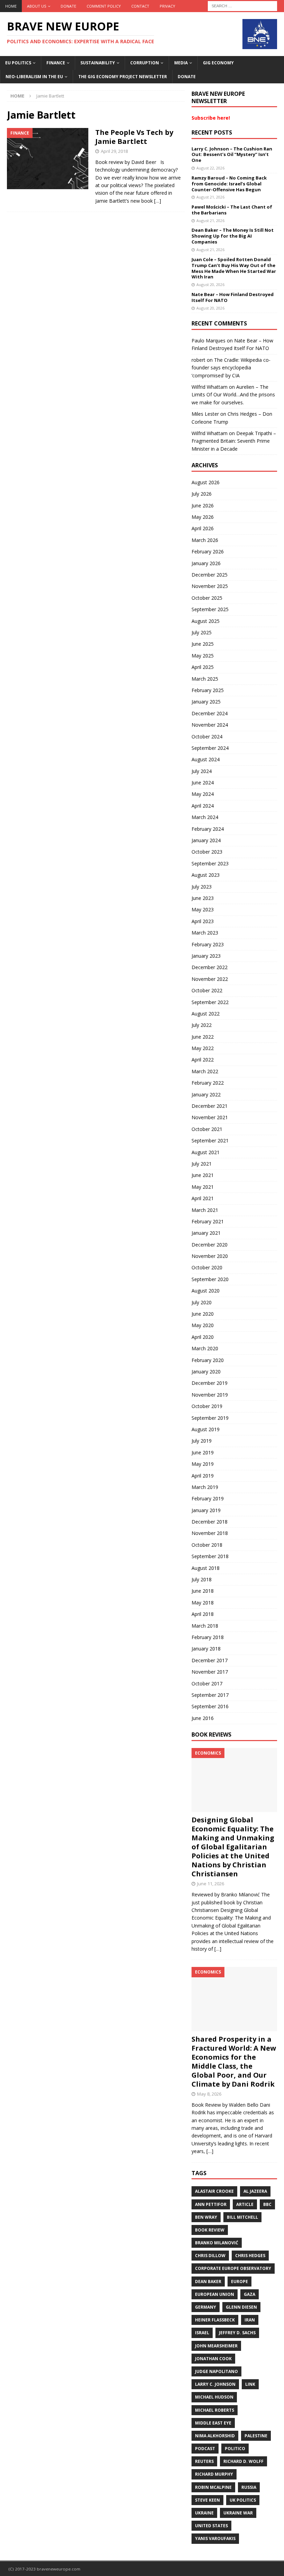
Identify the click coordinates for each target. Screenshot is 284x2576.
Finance (56, 63)
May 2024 (203, 794)
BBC (267, 2204)
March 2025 (205, 679)
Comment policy (104, 6)
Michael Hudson (214, 2397)
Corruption (145, 63)
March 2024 (205, 817)
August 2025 (206, 621)
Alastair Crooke (214, 2191)
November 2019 (210, 1395)
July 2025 (202, 632)
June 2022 (203, 1037)
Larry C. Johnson (215, 2384)
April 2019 (203, 1476)
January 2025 (206, 702)
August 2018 (206, 1568)
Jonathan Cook (213, 2359)
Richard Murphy (214, 2474)
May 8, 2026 (209, 2094)
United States (211, 2526)
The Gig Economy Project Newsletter (123, 77)
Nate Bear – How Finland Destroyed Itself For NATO (233, 297)
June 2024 (203, 783)
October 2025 (207, 598)
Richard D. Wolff (243, 2461)
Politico (235, 2449)
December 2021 (210, 1106)
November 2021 (210, 1117)
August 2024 (206, 759)
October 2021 (207, 1129)
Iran (250, 2320)
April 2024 (203, 806)
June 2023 (203, 898)
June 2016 (203, 1718)
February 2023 (208, 944)
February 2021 (208, 1221)
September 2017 (210, 1695)
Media (181, 63)
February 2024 (208, 829)
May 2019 (203, 1464)
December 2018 (210, 1522)
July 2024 (202, 771)
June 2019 (203, 1452)
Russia (249, 2487)
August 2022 (206, 1014)
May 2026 (203, 517)
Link (250, 2384)
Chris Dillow (210, 2256)
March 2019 (205, 1487)
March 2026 (205, 540)
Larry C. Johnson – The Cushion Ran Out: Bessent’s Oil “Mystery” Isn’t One (232, 155)
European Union (215, 2294)
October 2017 (207, 1683)
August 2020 (206, 1291)
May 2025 (203, 656)
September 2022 (210, 1002)
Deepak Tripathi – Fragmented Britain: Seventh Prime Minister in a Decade (234, 441)
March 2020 (205, 1348)
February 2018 (208, 1637)
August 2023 (206, 875)
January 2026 (206, 563)
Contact (140, 6)
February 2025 (208, 690)
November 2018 (210, 1533)
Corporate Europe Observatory (233, 2268)
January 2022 (206, 1094)
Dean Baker (208, 2281)
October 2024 (207, 737)
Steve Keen (207, 2500)
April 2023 (203, 921)
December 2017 (210, 1660)
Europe (239, 2281)
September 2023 (210, 863)
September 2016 (210, 1706)
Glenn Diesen (241, 2307)
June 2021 (203, 1175)
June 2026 (203, 505)
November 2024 (210, 725)
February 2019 (208, 1498)
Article (245, 2204)
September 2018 (210, 1556)
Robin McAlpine (213, 2487)
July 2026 (202, 494)
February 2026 (208, 551)
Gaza (250, 2294)
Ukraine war (238, 2513)
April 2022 (203, 1060)
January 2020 (206, 1372)
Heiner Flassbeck (215, 2320)
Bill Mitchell (242, 2217)
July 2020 (202, 1302)
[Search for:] (242, 5)
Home (11, 6)
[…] (158, 201)
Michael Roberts (215, 2410)
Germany (206, 2307)
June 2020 (203, 1314)
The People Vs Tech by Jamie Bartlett (134, 137)
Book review (210, 2230)
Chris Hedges (250, 2256)
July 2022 (202, 1025)
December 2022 (210, 967)
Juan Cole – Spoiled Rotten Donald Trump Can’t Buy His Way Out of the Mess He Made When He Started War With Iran (234, 268)
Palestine (256, 2436)
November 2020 (210, 1256)
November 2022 (210, 979)
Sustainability (98, 63)
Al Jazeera (255, 2191)
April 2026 (203, 528)
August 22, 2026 (210, 168)
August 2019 (206, 1429)
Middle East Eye (213, 2423)
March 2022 (205, 1071)
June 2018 (203, 1591)
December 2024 (210, 713)
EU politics (18, 63)
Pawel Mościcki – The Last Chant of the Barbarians (232, 210)
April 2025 (203, 667)
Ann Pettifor (211, 2204)
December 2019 (210, 1383)
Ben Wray (206, 2217)
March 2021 (205, 1210)
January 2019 (206, 1510)
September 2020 (210, 1279)
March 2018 (205, 1626)
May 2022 (203, 1048)
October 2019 (207, 1406)
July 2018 (202, 1579)
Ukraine (204, 2513)
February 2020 (208, 1360)
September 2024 (210, 748)
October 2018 (207, 1545)
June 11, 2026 (211, 1884)
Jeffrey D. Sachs (237, 2333)
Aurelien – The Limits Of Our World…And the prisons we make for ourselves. (233, 395)
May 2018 (203, 1603)
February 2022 (208, 1083)
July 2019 (202, 1441)
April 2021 (203, 1198)
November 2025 (210, 586)
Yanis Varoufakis (215, 2538)
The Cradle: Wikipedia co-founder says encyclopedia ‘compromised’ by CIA (231, 368)
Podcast (205, 2449)
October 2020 (207, 1267)
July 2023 (202, 887)
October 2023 (207, 852)
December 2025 (210, 575)
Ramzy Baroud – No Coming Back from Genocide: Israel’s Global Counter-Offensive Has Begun (229, 184)
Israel (202, 2333)
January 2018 (206, 1649)
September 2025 (210, 609)
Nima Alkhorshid (215, 2436)
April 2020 (203, 1337)
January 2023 (206, 956)
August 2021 (206, 1152)
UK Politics (243, 2500)
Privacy (167, 6)
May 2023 (203, 909)
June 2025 (203, 644)
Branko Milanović (217, 2243)
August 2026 (206, 482)
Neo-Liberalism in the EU (34, 77)
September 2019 (210, 1418)
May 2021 (203, 1187)
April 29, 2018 (114, 151)
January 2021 (206, 1233)
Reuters (204, 2461)
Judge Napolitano (216, 2371)
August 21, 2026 (210, 197)
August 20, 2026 (210, 284)
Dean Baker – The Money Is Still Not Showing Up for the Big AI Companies (233, 236)
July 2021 (202, 1164)
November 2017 (210, 1672)
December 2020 (210, 1245)
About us (37, 6)
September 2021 (210, 1140)
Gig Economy (218, 63)
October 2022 (207, 990)
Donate (68, 6)
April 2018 (203, 1614)
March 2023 (205, 933)
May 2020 (203, 1325)
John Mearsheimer (216, 2346)
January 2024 (206, 840)
